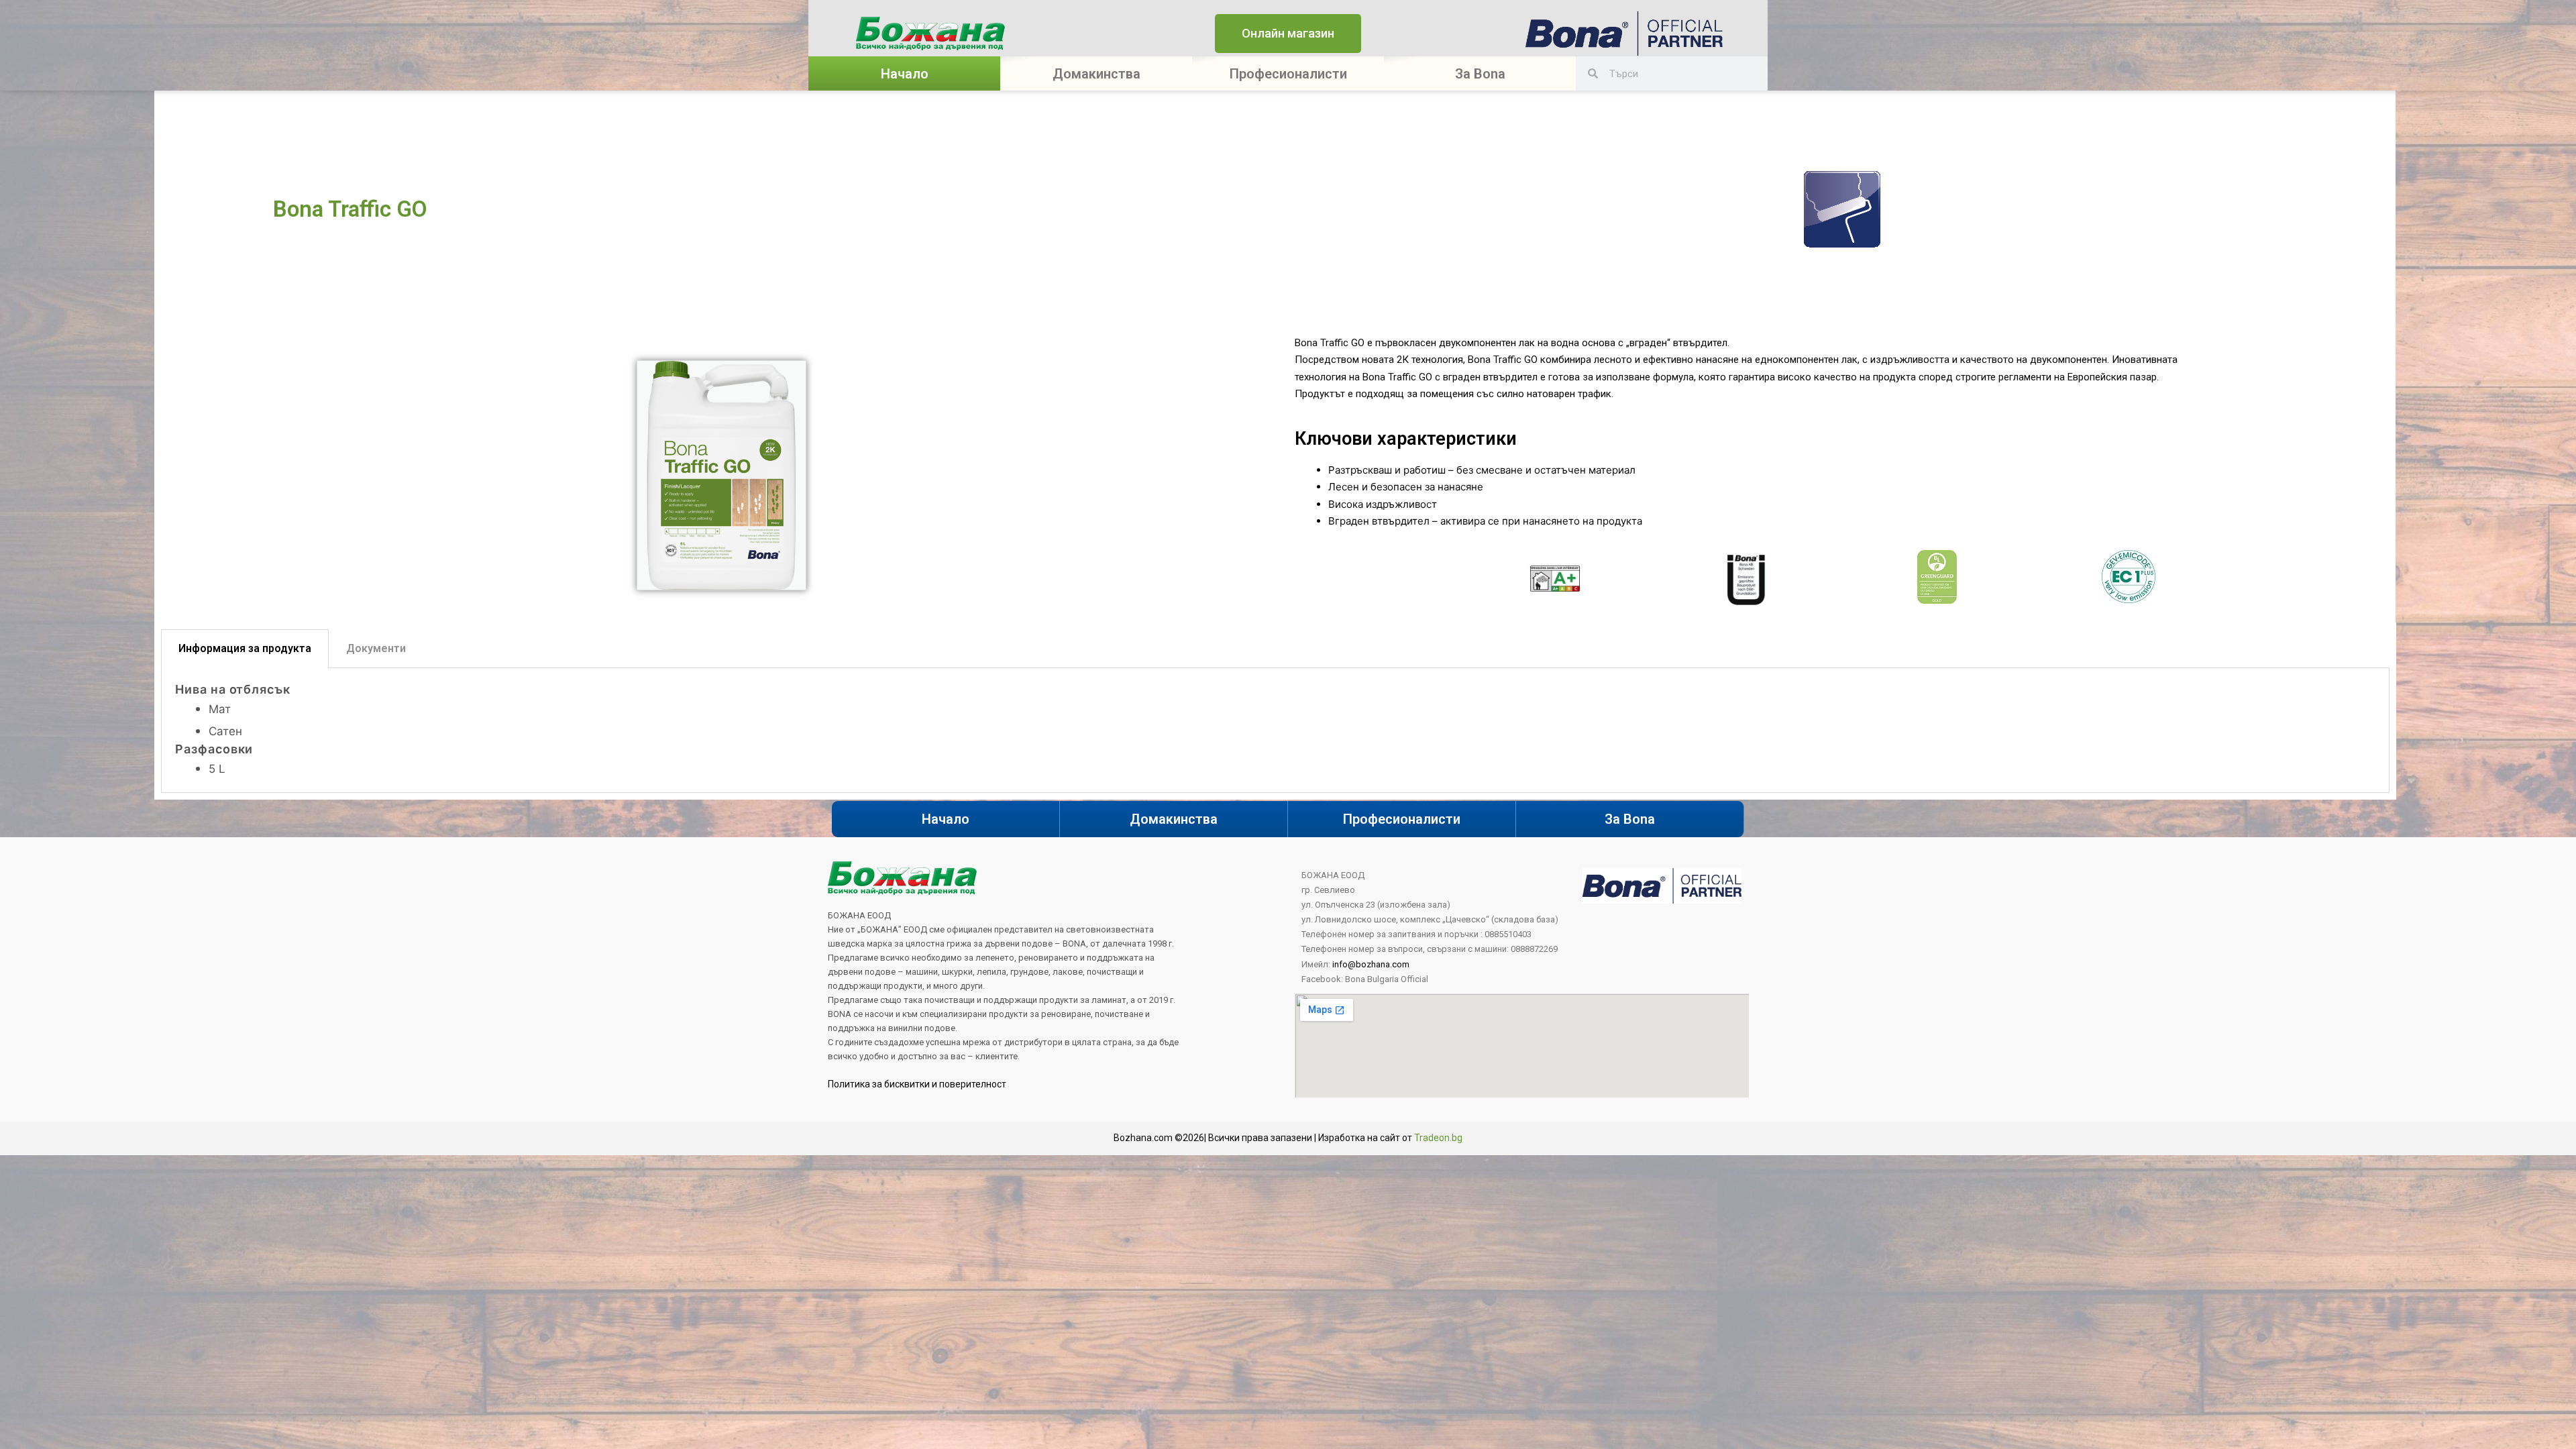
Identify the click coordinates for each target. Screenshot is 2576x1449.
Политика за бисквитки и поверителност (917, 1084)
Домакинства (1096, 74)
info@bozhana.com (1371, 964)
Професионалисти (1288, 74)
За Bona (1630, 819)
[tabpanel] (1275, 731)
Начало (905, 74)
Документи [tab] (376, 648)
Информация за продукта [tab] (245, 648)
